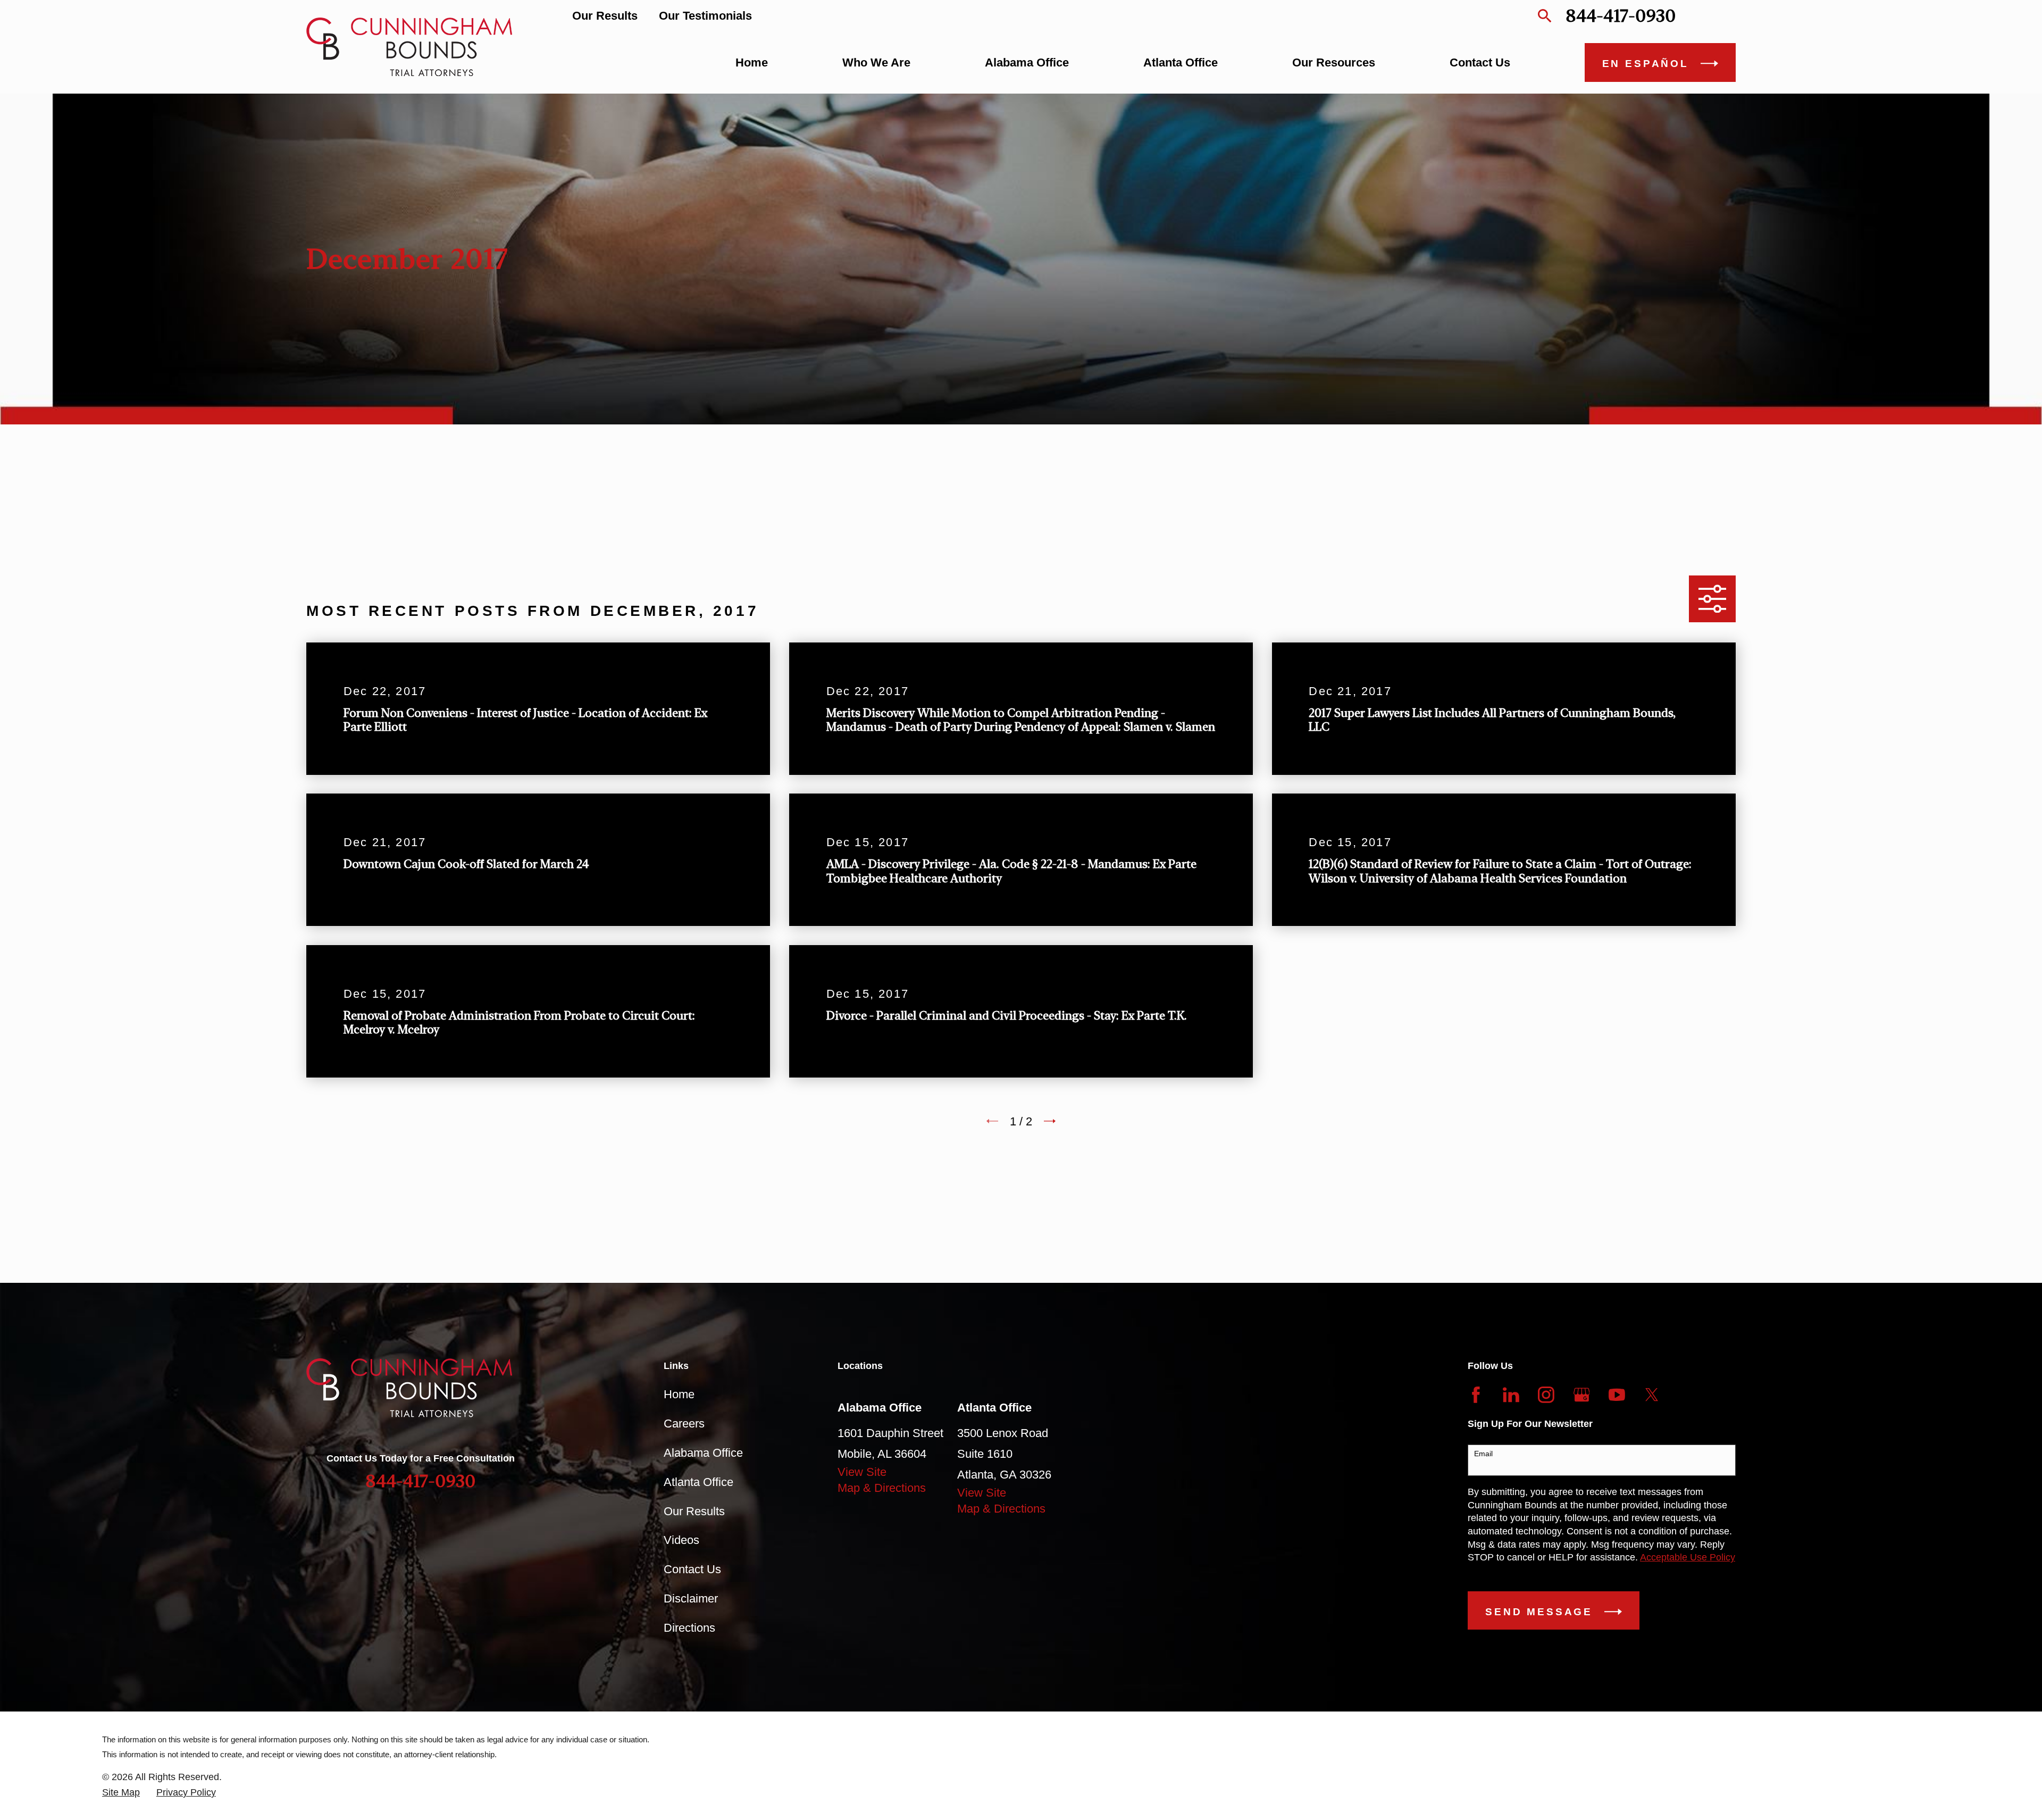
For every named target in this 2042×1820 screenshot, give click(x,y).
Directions (689, 1628)
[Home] (409, 47)
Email (1483, 1454)
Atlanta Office (698, 1482)
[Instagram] (1546, 1395)
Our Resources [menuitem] (1334, 62)
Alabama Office (703, 1453)
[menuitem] (121, 1793)
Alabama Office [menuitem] (1027, 62)
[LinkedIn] (1511, 1395)
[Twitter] (1652, 1395)
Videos (681, 1540)
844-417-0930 (1621, 16)
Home (679, 1394)
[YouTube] (1617, 1395)
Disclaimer (691, 1598)
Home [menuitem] (752, 62)
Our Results (605, 16)
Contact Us (692, 1569)
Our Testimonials (705, 16)
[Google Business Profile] (1582, 1395)
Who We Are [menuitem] (876, 62)
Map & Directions (882, 1488)
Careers (684, 1424)
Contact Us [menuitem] (1480, 62)
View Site (862, 1472)
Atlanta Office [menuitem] (1181, 62)
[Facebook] (1476, 1395)
